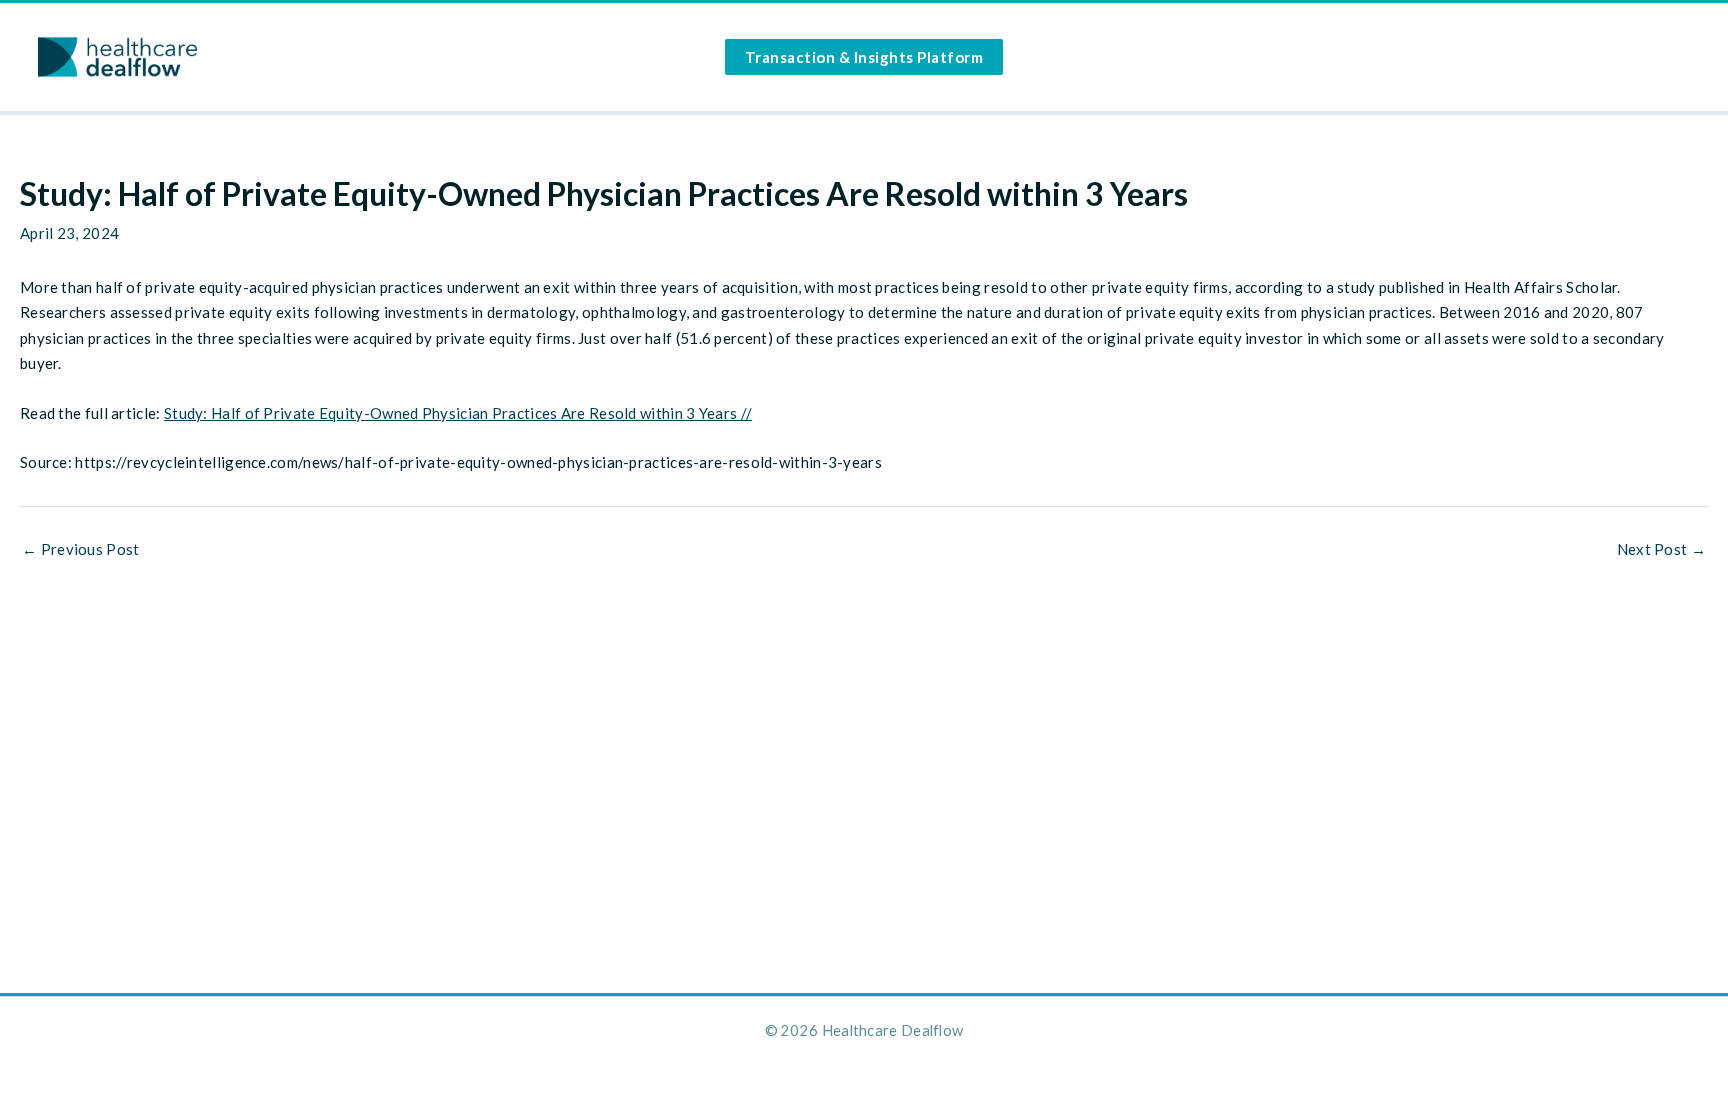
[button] (864, 57)
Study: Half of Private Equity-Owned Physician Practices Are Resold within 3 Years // (458, 413)
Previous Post (81, 549)
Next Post (1661, 549)
